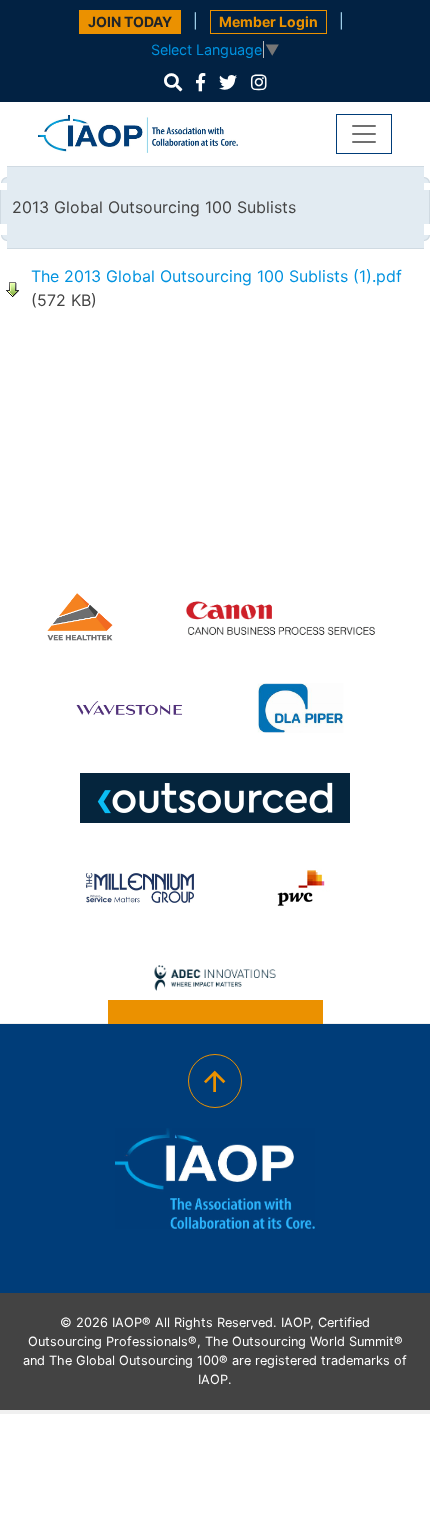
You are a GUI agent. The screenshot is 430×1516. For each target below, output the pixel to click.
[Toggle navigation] (364, 134)
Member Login (268, 21)
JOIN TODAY (130, 21)
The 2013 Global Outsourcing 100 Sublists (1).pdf (216, 276)
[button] (173, 82)
